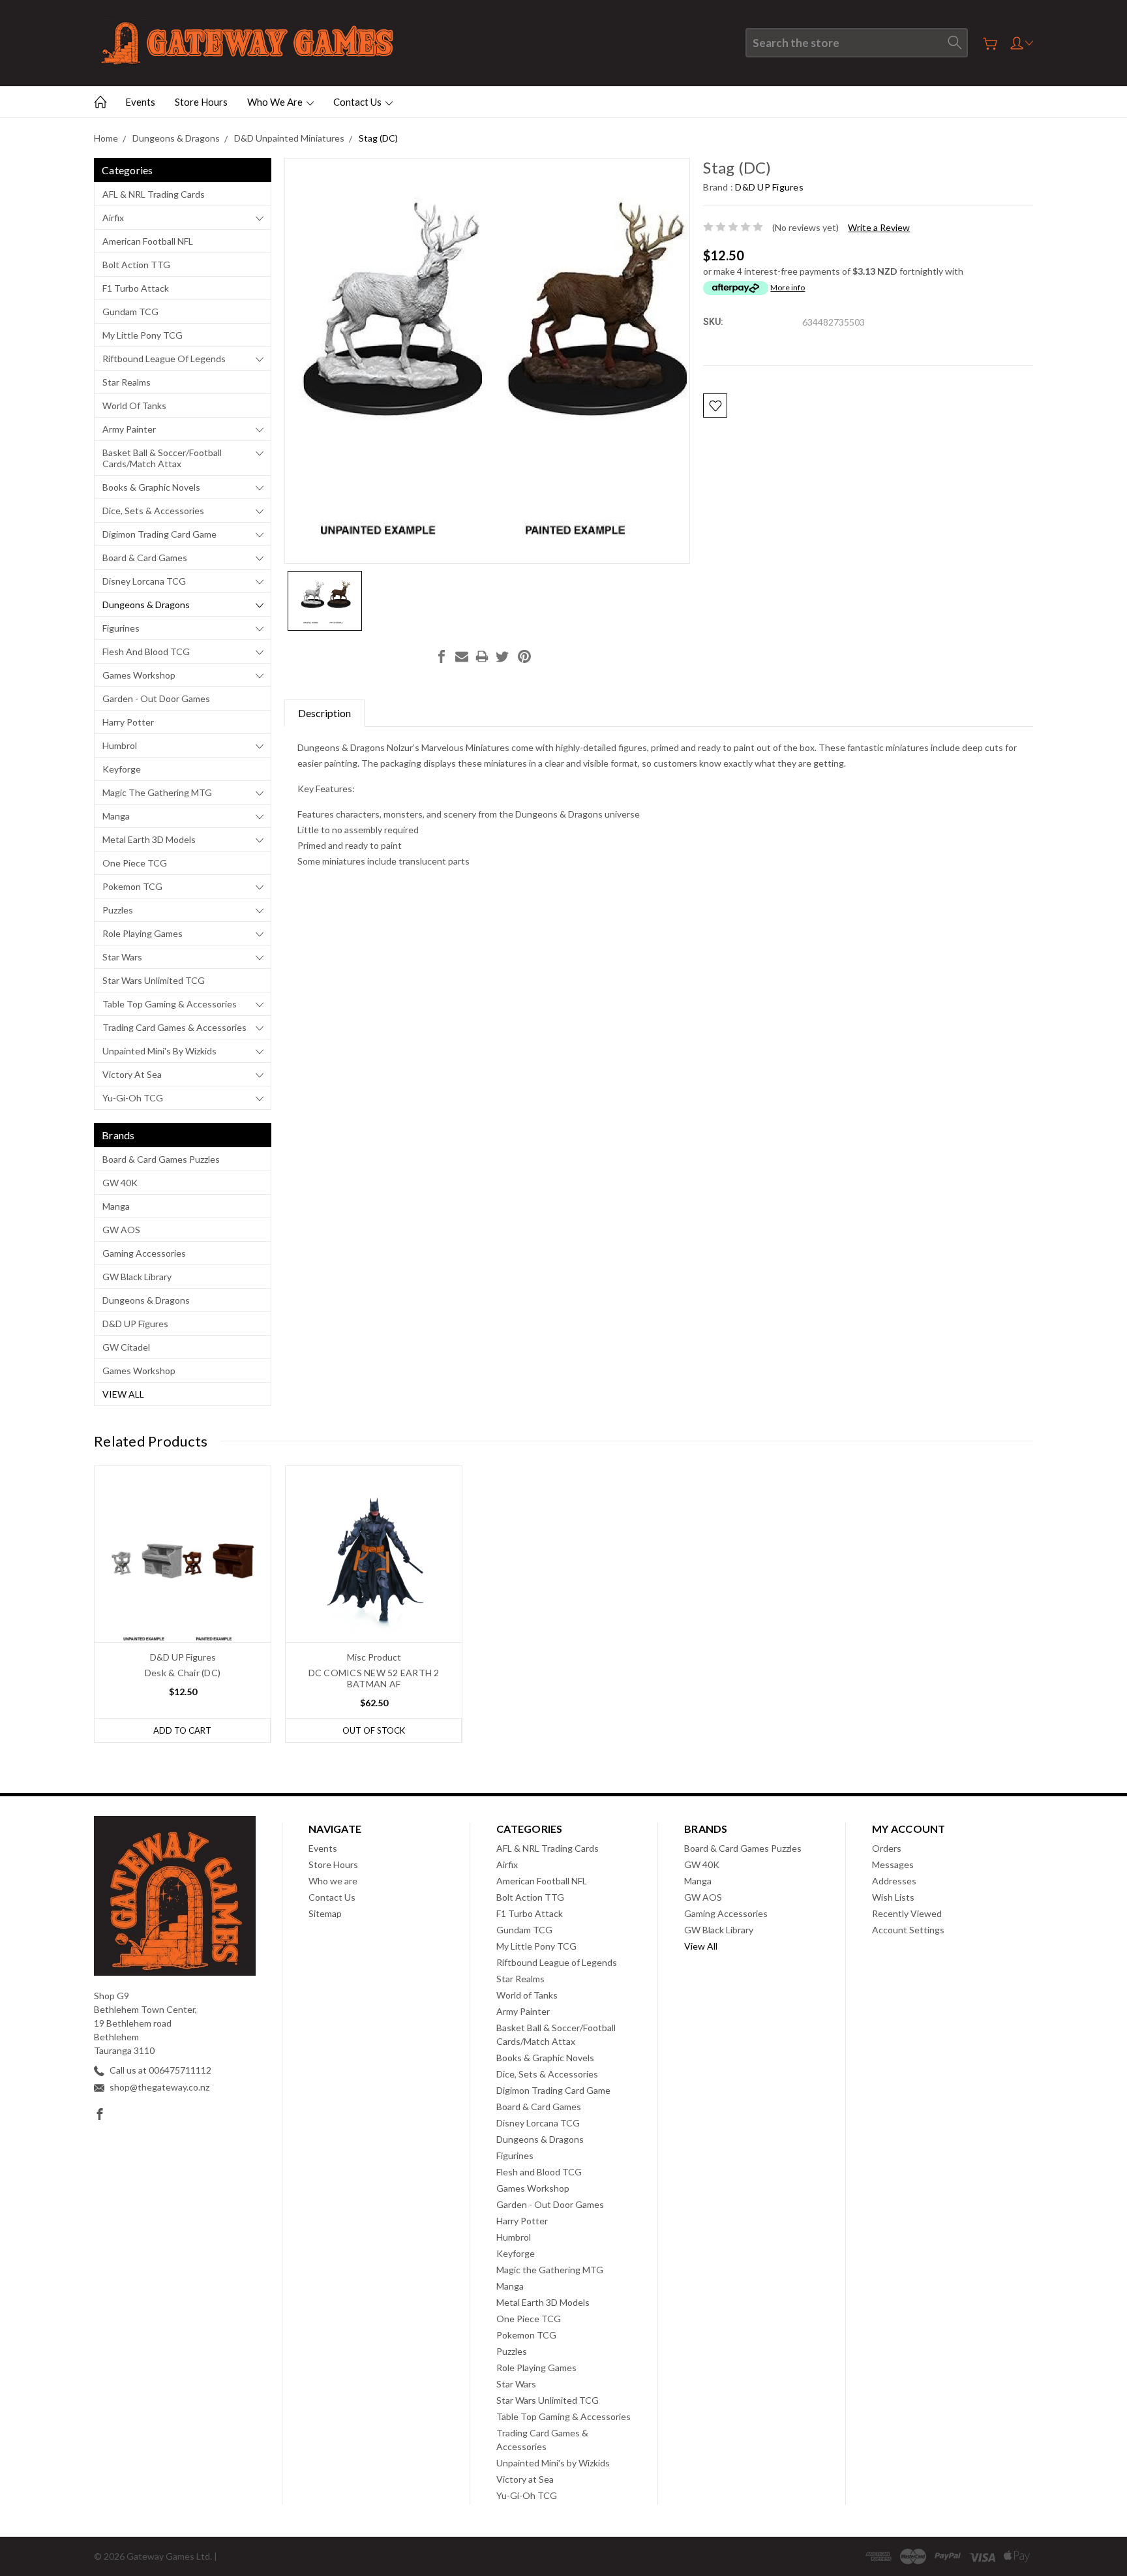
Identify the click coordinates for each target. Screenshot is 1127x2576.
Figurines (121, 628)
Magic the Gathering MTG (157, 792)
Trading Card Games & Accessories (174, 1027)
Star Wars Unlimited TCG (154, 980)
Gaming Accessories (144, 1253)
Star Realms (127, 382)
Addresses (894, 1881)
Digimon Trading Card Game (159, 534)
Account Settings (908, 1930)
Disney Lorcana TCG (144, 581)
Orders (887, 1848)
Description (324, 713)
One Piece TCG (135, 863)
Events (140, 102)
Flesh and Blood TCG (146, 652)
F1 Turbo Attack (136, 288)
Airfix (113, 218)
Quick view (183, 1589)
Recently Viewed (907, 1913)
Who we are (276, 102)
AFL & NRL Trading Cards (154, 194)
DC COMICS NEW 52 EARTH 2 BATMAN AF (374, 1678)
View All (123, 1394)
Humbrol (120, 745)
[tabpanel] (183, 1604)
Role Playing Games (143, 933)
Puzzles (118, 910)
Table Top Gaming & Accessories (170, 1004)
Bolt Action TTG (136, 265)
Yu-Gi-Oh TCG (133, 1098)
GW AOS (121, 1230)
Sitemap (325, 1913)
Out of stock (374, 1730)
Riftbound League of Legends (164, 359)
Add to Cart (182, 1730)
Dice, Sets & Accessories (153, 511)
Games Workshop (139, 675)
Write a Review (879, 227)
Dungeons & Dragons (146, 605)
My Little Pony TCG (143, 335)
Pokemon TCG (132, 886)
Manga (116, 816)
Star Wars (122, 957)
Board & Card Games (145, 558)
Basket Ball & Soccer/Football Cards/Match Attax (162, 458)
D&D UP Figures (135, 1324)
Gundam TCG (130, 312)
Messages (893, 1864)
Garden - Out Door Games (156, 698)
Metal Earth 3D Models (149, 839)
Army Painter (129, 429)
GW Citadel (126, 1347)
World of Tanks (134, 406)
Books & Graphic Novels (151, 487)
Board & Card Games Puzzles (161, 1159)
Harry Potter (128, 722)
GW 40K (120, 1183)
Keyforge (122, 769)
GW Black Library (137, 1277)
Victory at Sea (132, 1074)
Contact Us (358, 102)
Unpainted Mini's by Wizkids (159, 1051)
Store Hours (201, 102)
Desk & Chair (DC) (183, 1673)
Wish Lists (893, 1897)
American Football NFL (148, 241)
